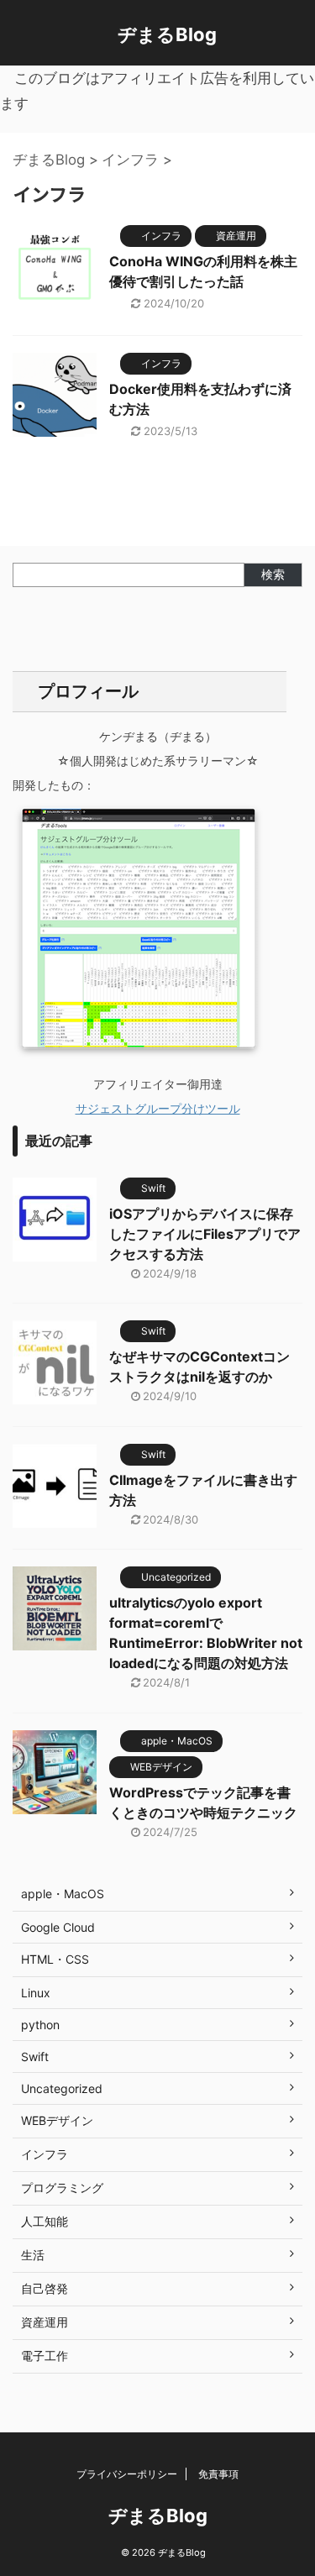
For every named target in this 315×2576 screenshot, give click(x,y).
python (40, 2025)
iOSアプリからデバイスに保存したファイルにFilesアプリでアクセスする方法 (205, 1234)
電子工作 (45, 2356)
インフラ (45, 2154)
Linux (36, 1993)
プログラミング (62, 2188)
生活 (33, 2255)
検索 (273, 574)
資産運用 (45, 2322)
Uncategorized (62, 2088)
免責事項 (218, 2474)
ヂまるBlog (167, 34)
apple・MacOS (63, 1894)
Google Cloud (58, 1927)
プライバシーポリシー (127, 2474)
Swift (35, 2057)
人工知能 (45, 2221)
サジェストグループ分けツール (158, 1108)
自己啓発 (45, 2288)
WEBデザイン (57, 2120)
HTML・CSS (55, 1959)
